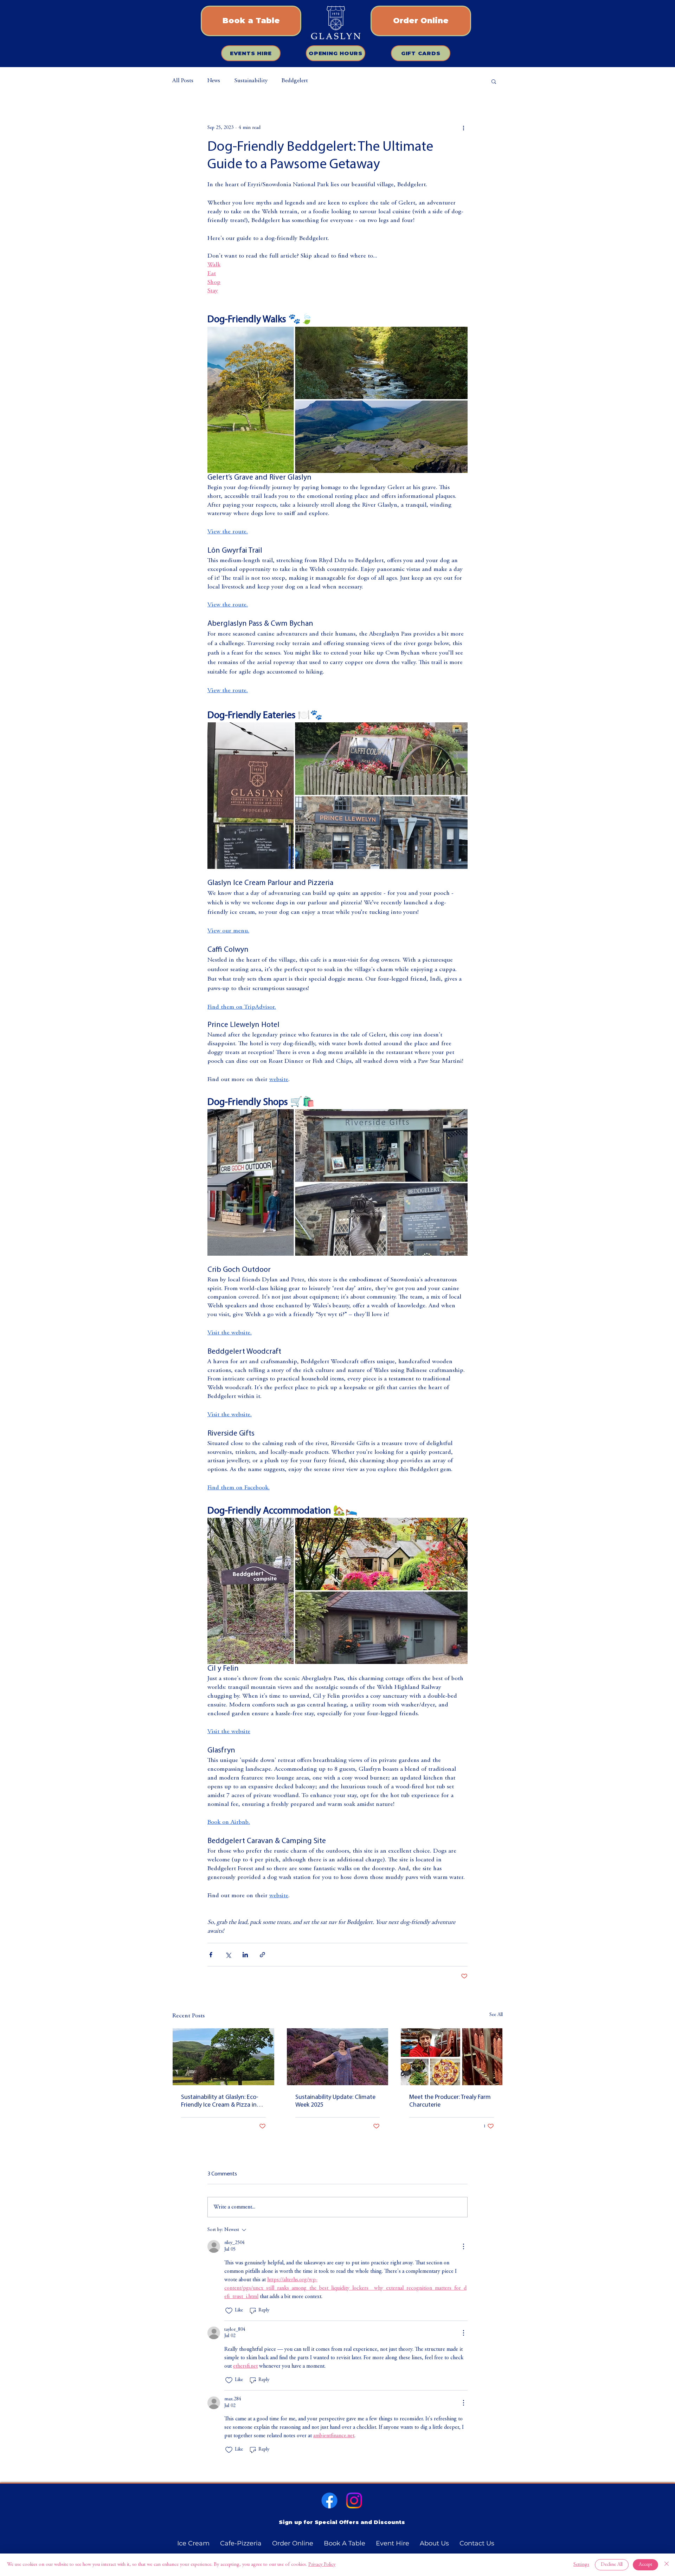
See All (496, 2015)
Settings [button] (581, 2565)
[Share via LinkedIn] (245, 1955)
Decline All (612, 2565)
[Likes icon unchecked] (229, 2311)
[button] (494, 81)
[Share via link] (262, 1955)
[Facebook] (329, 2500)
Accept (645, 2565)
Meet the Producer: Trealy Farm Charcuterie (450, 2101)
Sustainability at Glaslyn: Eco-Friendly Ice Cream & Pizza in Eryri (220, 2102)
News (214, 81)
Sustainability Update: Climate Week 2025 (335, 2101)
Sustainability (251, 81)
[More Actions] (463, 2246)
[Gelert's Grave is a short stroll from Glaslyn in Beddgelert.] (223, 2057)
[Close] (667, 2565)
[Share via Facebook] (211, 1955)
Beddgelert (295, 81)
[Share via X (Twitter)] (228, 1955)
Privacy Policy (322, 2565)
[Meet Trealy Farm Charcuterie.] (452, 2057)
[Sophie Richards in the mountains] (338, 2057)
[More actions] (463, 128)
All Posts (183, 81)
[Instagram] (354, 2500)
